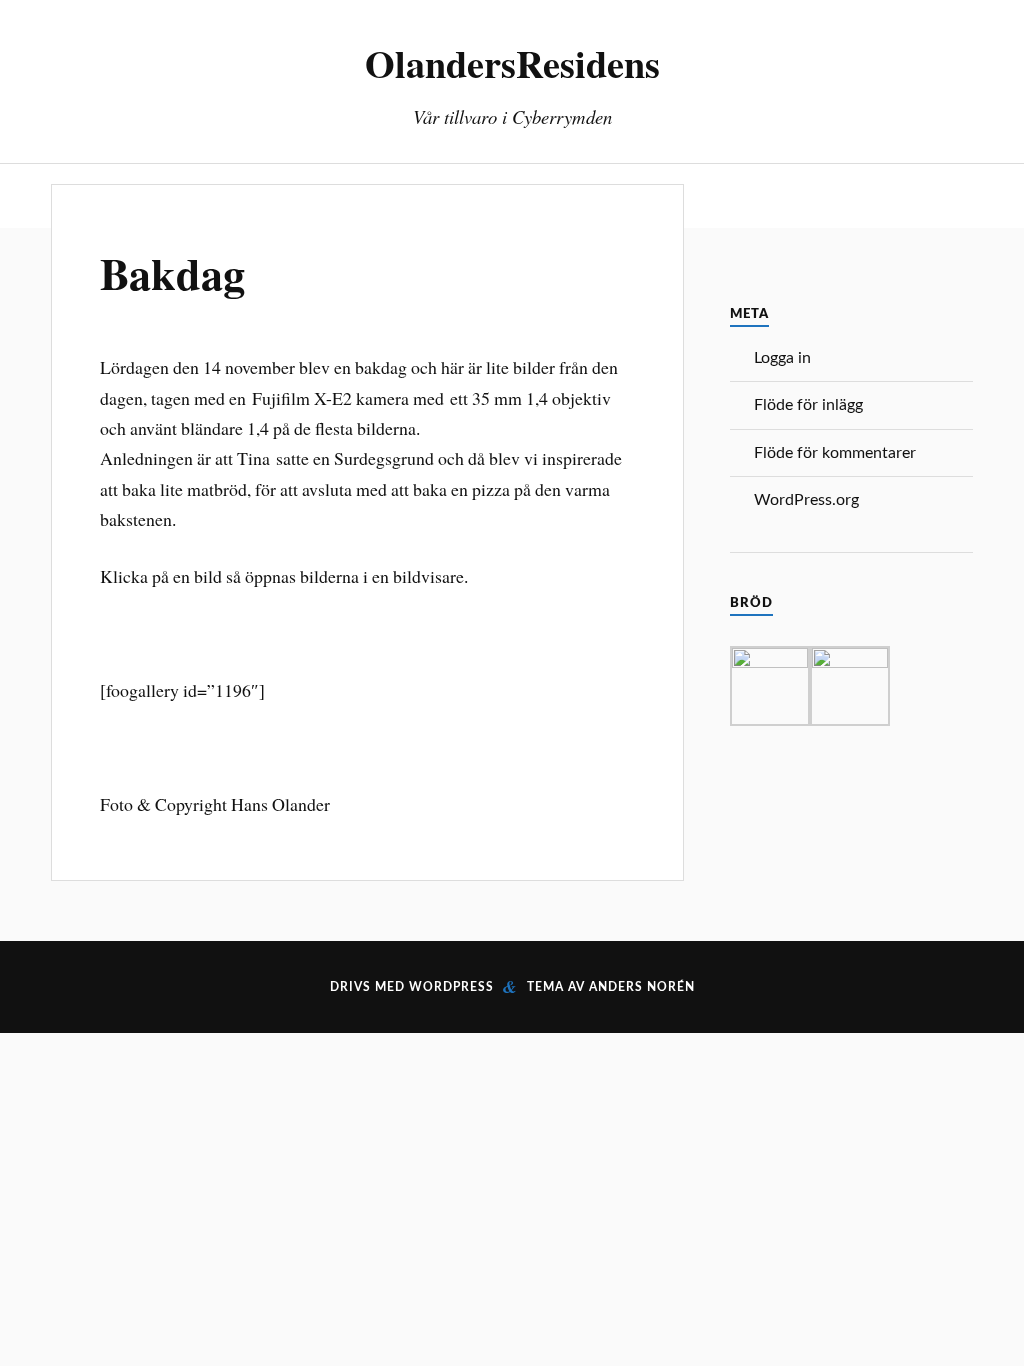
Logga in (782, 358)
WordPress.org (806, 500)
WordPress (451, 987)
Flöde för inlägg (808, 405)
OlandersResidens (512, 63)
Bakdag (172, 273)
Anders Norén (642, 987)
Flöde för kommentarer (835, 453)
